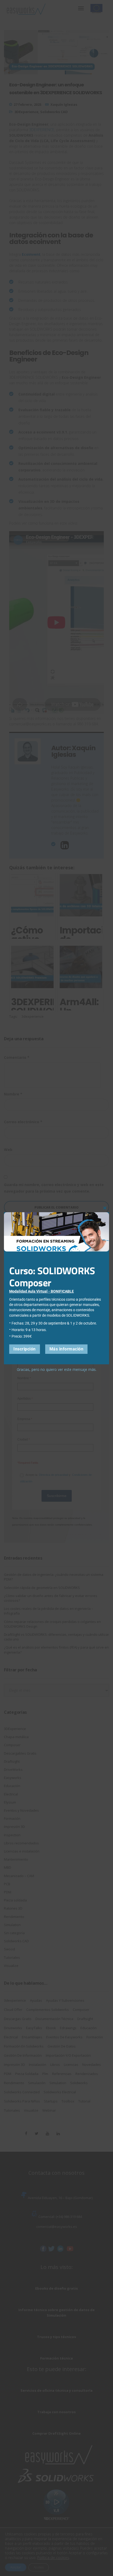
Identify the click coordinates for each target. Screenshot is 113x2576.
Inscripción (25, 1349)
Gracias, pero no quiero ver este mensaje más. (57, 1369)
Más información (66, 1349)
